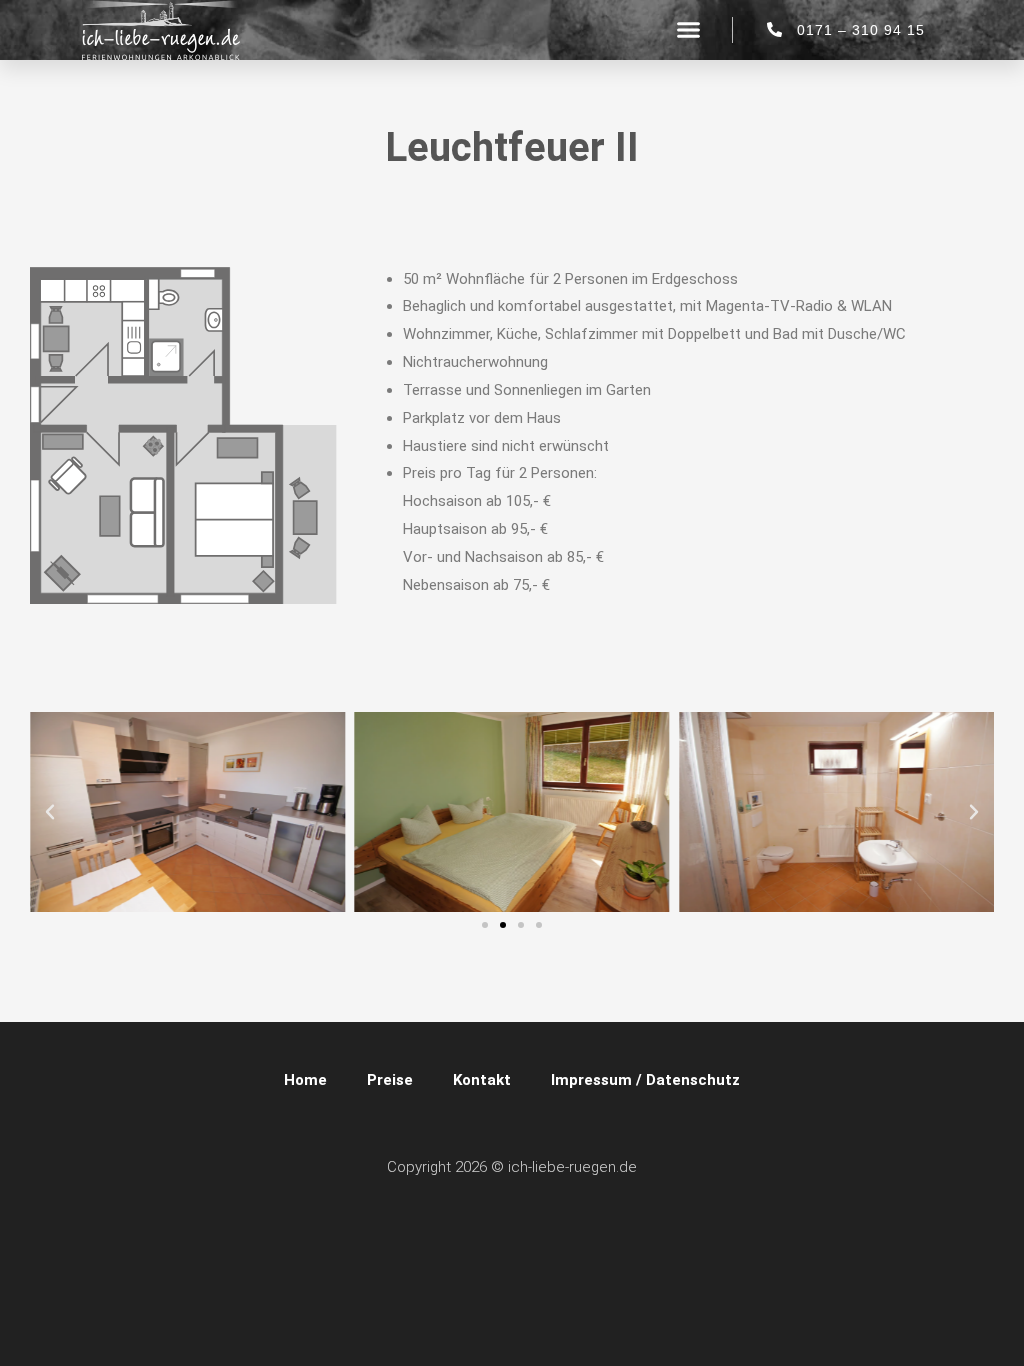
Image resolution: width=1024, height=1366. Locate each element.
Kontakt (482, 1080)
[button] (688, 30)
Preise (390, 1080)
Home (305, 1080)
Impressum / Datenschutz (645, 1080)
